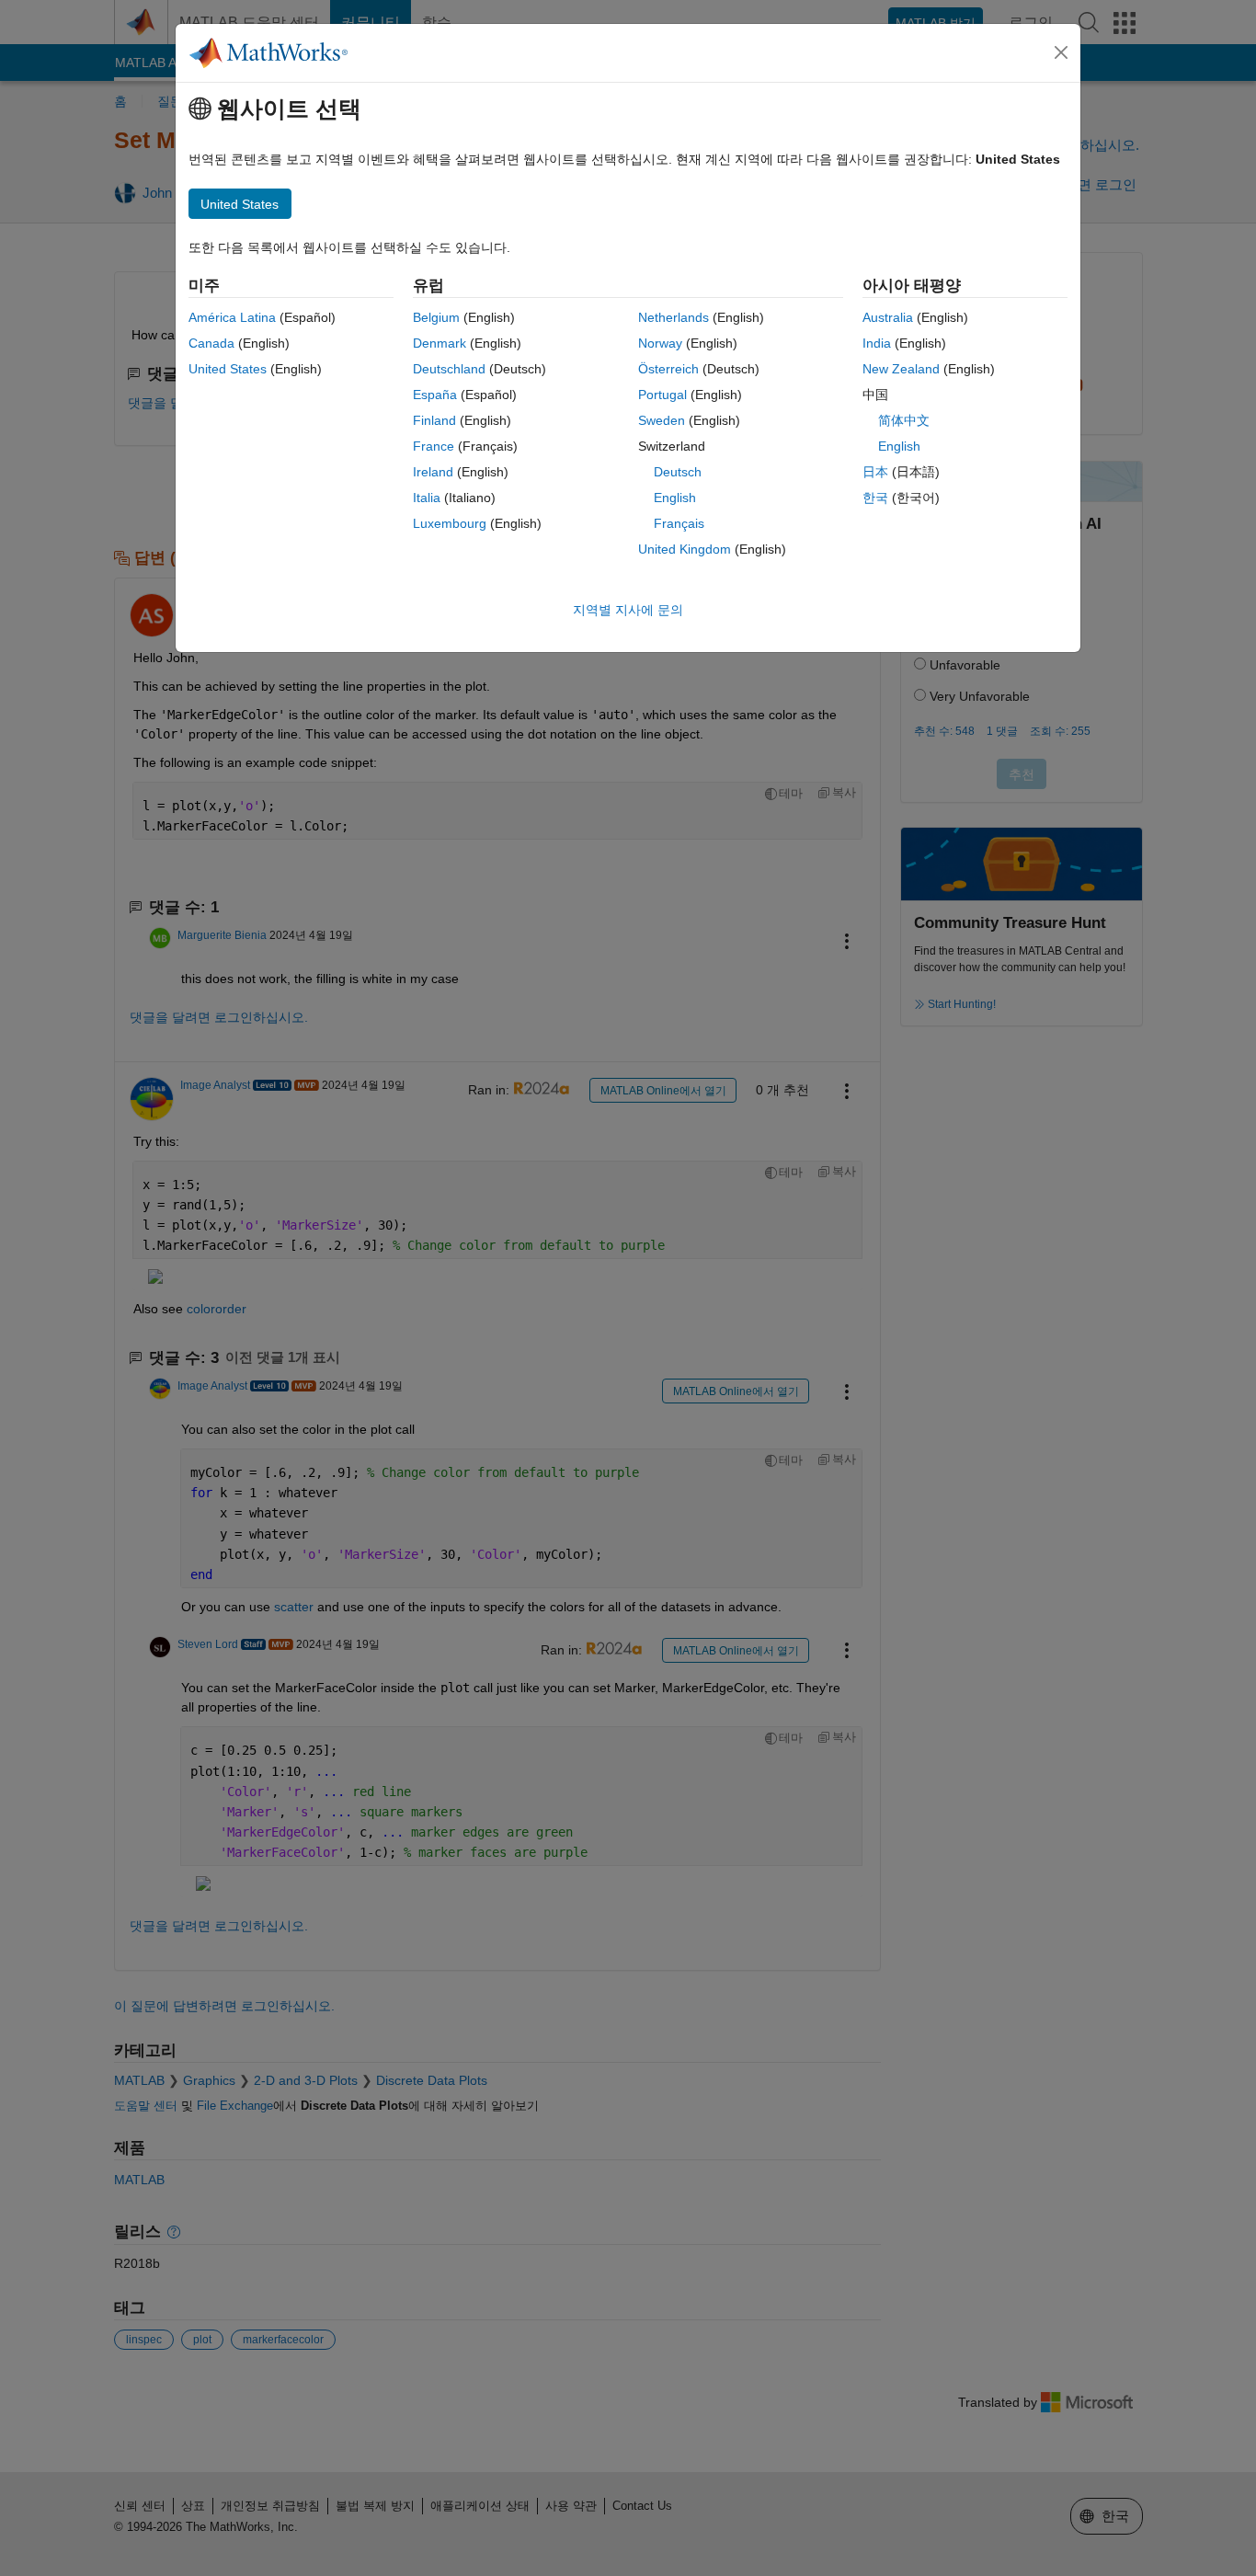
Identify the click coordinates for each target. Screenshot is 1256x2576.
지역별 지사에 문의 (628, 610)
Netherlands (674, 317)
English (675, 498)
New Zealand (901, 369)
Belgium (436, 317)
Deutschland (449, 369)
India (877, 343)
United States (228, 369)
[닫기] (1061, 52)
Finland (434, 420)
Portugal (662, 395)
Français (679, 523)
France (434, 446)
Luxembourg (450, 523)
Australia (888, 317)
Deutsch (678, 472)
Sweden (662, 420)
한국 (875, 498)
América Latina (232, 317)
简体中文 (904, 420)
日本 (875, 472)
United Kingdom (685, 549)
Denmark (440, 343)
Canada (211, 343)
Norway (660, 343)
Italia (427, 498)
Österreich (668, 369)
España (435, 395)
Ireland (433, 472)
